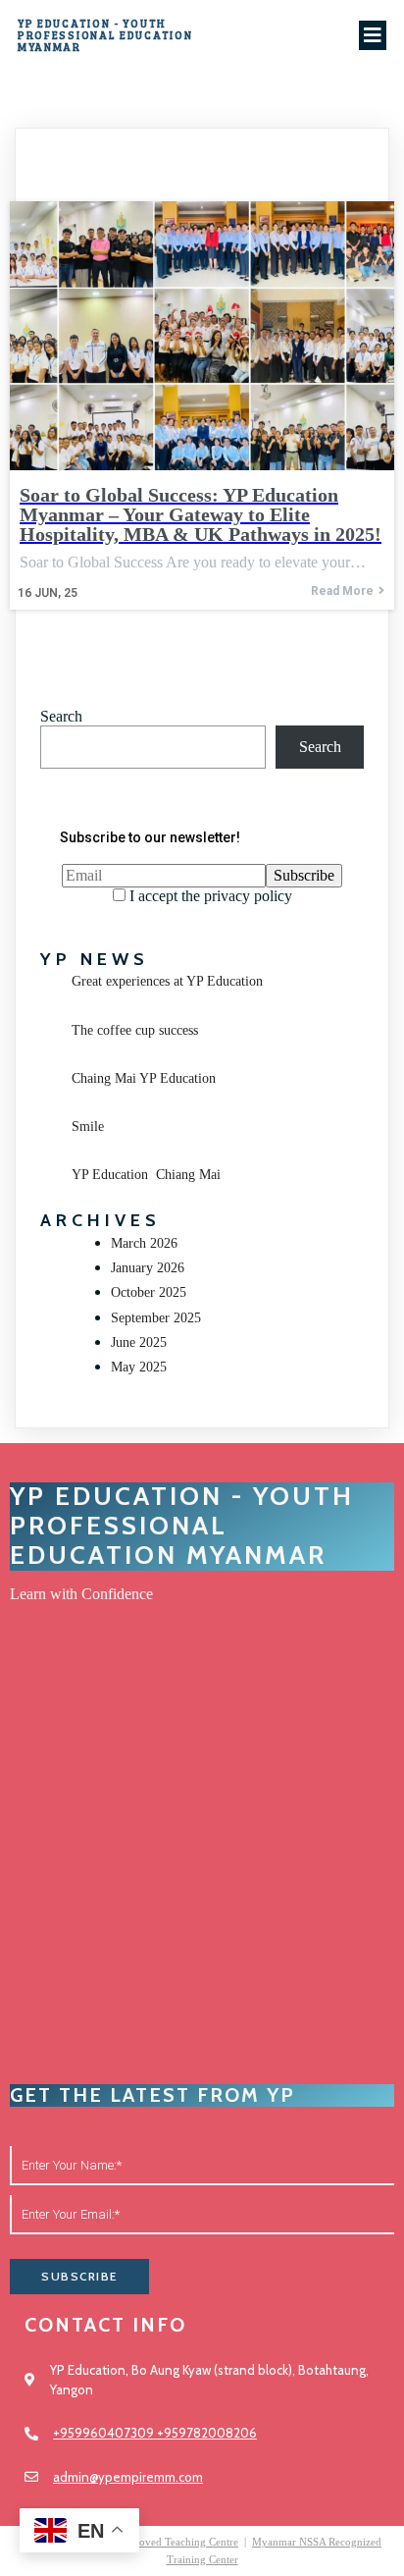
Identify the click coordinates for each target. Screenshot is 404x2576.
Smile (88, 1127)
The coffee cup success (135, 1030)
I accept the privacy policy (209, 896)
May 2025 (139, 1367)
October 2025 (149, 1292)
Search (61, 716)
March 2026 (144, 1243)
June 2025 (139, 1342)
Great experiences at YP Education (167, 981)
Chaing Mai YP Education (144, 1078)
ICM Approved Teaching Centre (166, 2542)
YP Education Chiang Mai (146, 1175)
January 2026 (148, 1268)
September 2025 (156, 1318)
